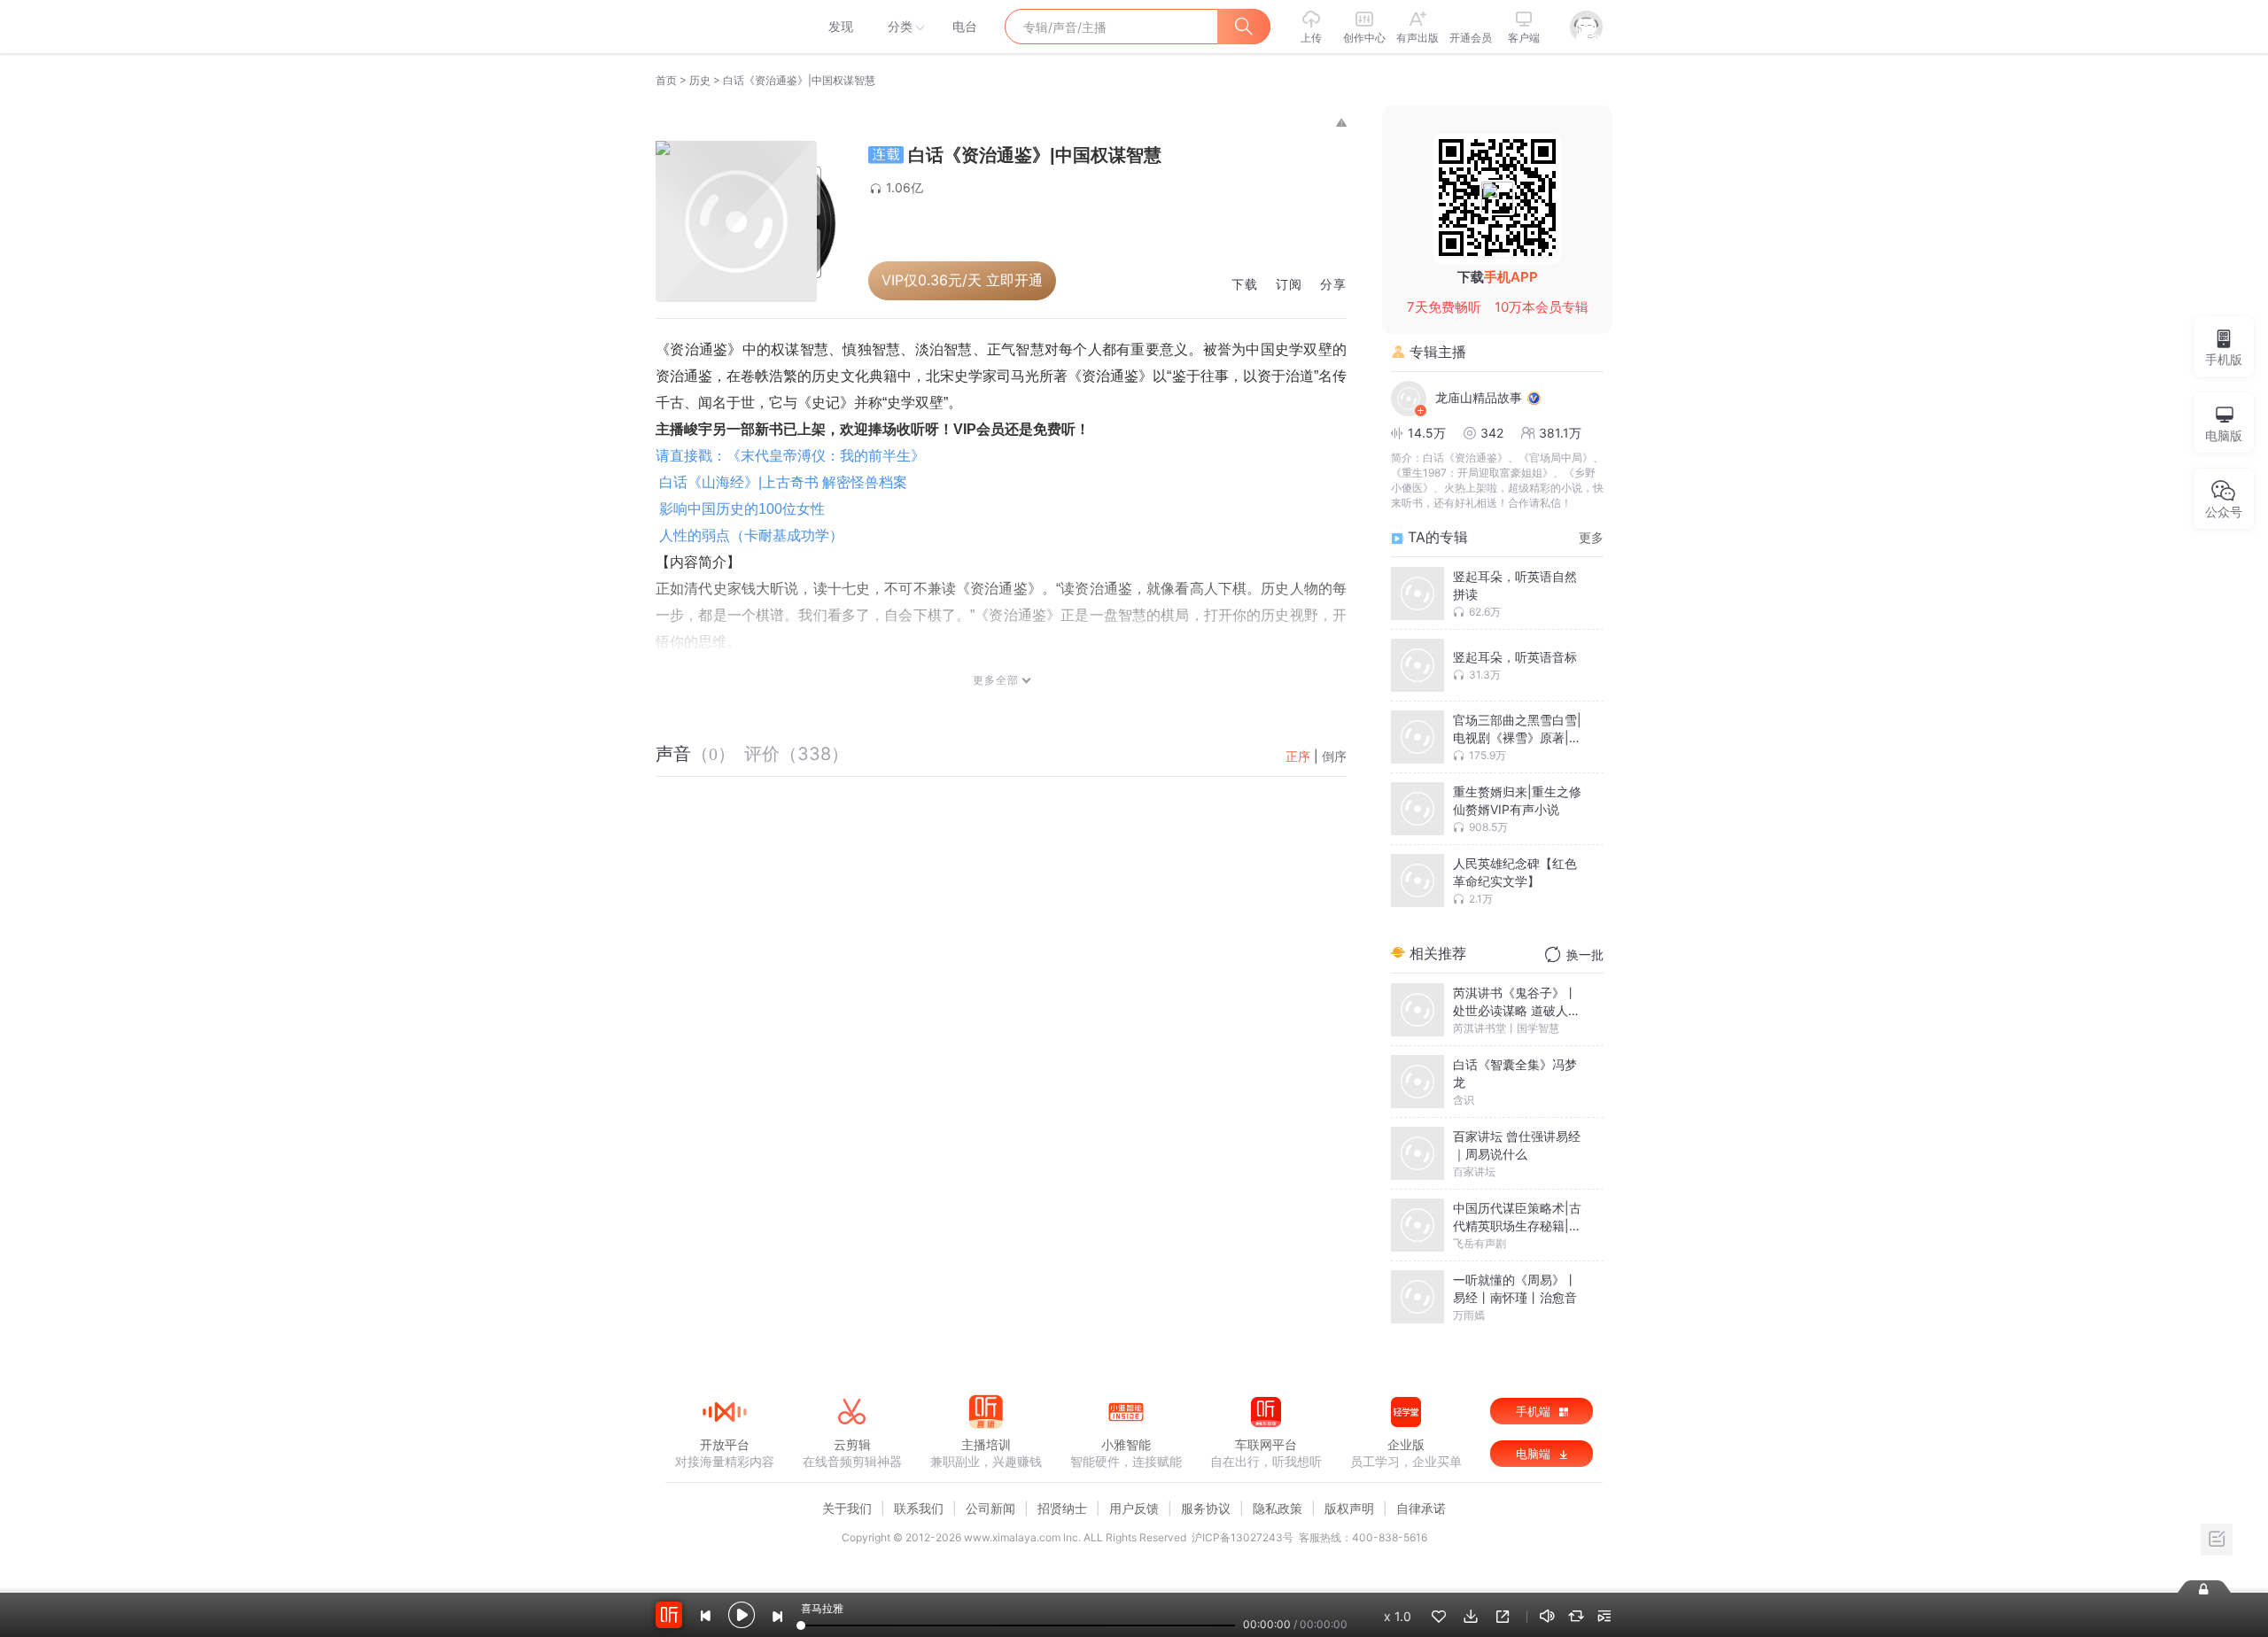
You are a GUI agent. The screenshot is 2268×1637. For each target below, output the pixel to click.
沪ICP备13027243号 (1243, 1537)
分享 (1333, 285)
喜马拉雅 (724, 27)
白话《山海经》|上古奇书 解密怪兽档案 (783, 482)
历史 (700, 80)
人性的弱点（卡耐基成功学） (751, 535)
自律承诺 (1421, 1508)
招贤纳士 (1062, 1508)
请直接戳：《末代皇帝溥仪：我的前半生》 (790, 456)
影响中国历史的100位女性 (742, 509)
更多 (1591, 537)
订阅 (1289, 285)
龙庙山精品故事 (1479, 397)
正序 (1298, 756)
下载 (1245, 285)
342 (1492, 433)
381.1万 (1560, 433)
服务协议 (1206, 1508)
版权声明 (1349, 1508)
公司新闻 (990, 1508)
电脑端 (1535, 1454)
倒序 (1334, 756)
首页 (666, 80)
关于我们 (847, 1508)
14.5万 (1427, 433)
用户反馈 (1134, 1508)
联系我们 (919, 1508)
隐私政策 (1278, 1508)
